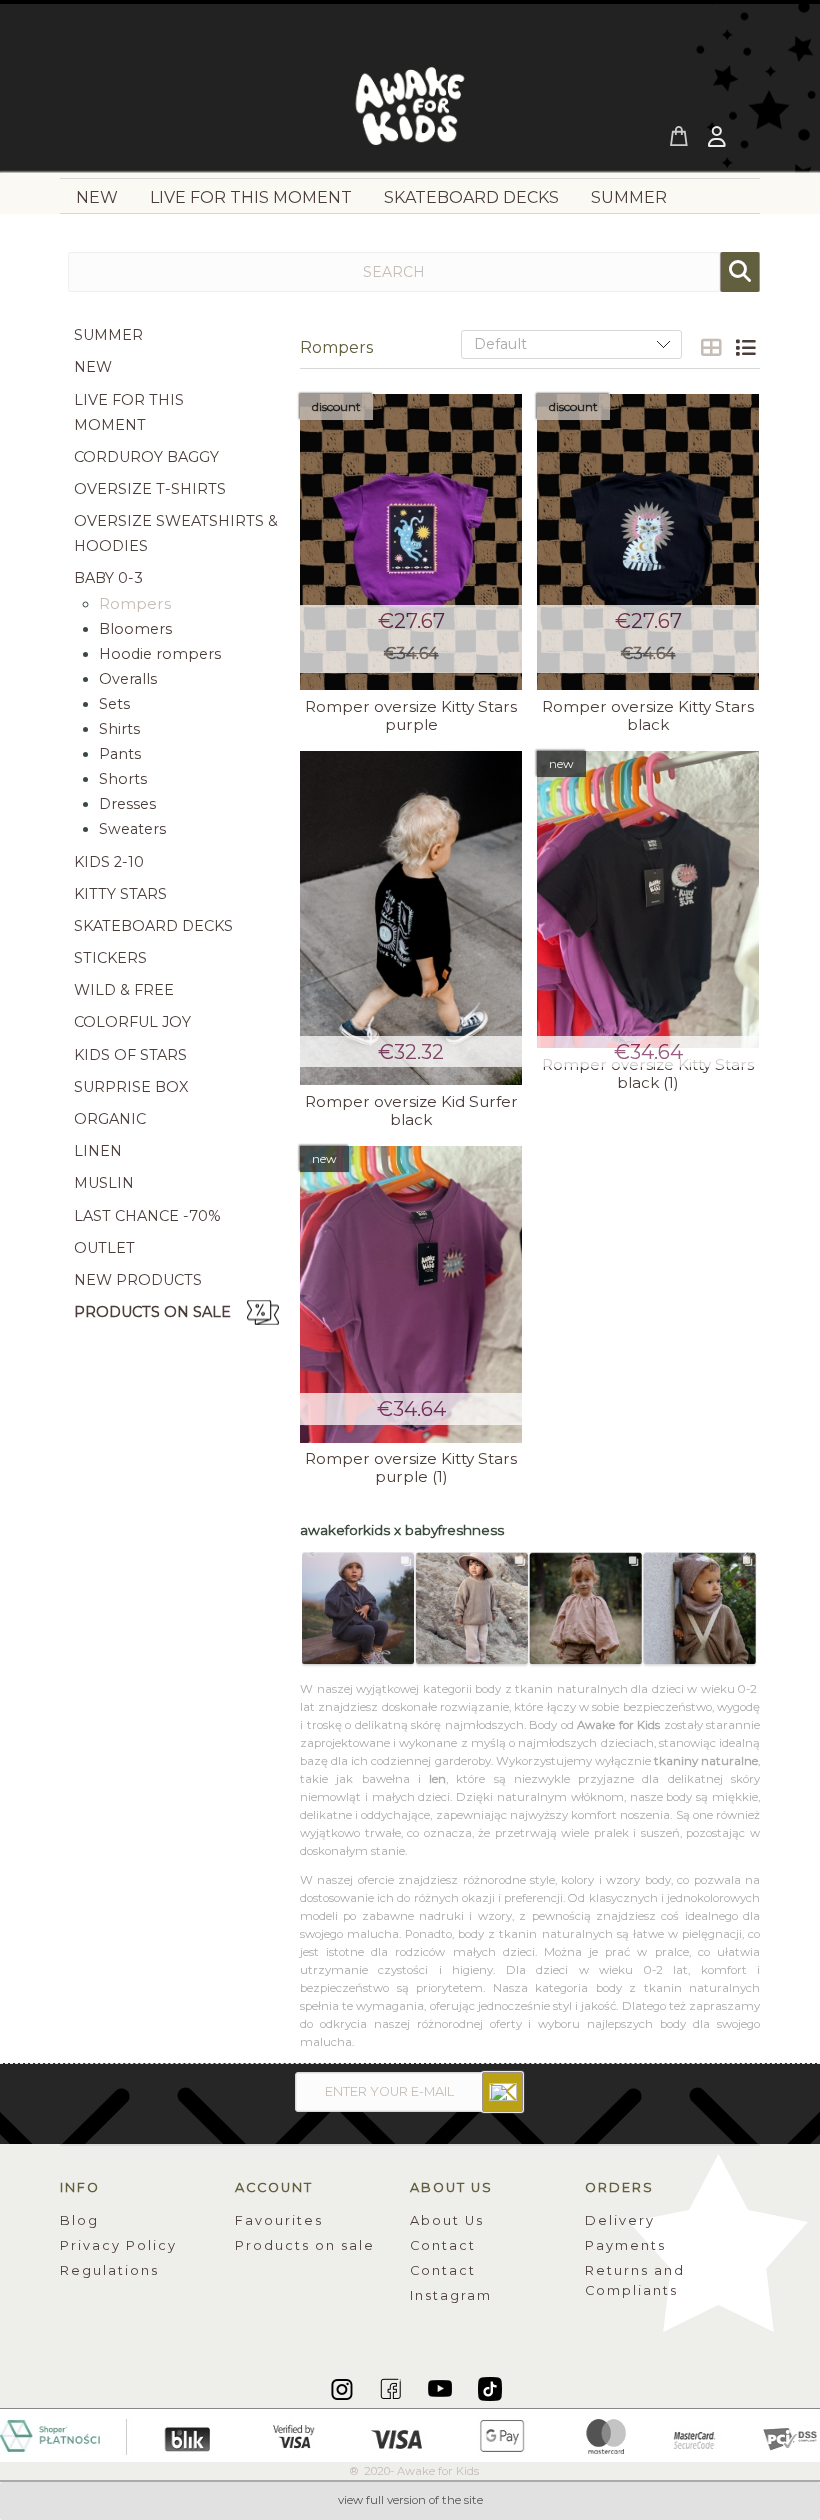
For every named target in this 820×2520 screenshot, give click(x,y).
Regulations (109, 2270)
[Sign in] (719, 139)
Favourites (279, 2220)
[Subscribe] (503, 2092)
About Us (447, 2220)
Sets (114, 704)
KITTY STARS (120, 894)
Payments (625, 2245)
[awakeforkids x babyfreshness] (530, 1609)
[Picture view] (711, 348)
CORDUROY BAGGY (146, 457)
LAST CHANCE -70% (147, 1216)
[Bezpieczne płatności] (410, 2434)
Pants (120, 754)
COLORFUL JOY (132, 1022)
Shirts (119, 729)
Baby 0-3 (108, 578)
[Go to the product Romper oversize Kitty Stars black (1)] (648, 899)
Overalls (128, 679)
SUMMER (108, 335)
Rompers (135, 603)
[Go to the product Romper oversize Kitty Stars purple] (411, 542)
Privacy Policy (118, 2245)
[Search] (740, 272)
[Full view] (745, 348)
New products (138, 1280)
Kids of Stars (130, 1055)
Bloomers (135, 629)
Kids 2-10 (109, 862)
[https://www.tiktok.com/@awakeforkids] (490, 2388)
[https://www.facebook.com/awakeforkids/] (392, 2388)
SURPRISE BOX (131, 1087)
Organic (110, 1119)
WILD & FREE (124, 990)
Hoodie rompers (160, 654)
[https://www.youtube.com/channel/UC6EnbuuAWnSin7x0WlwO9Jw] (441, 2388)
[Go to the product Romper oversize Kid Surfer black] (411, 918)
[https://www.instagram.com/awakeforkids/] (343, 2388)
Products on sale (152, 1312)
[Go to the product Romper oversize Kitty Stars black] (648, 542)
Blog (79, 2220)
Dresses (127, 804)
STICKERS (110, 958)
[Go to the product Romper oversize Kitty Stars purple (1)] (411, 1294)
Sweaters (132, 829)
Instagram (451, 2295)
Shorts (123, 779)
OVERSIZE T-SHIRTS (150, 489)
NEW (93, 367)
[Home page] (410, 112)
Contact (443, 2245)
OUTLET (104, 1248)
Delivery (620, 2220)
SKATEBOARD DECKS (153, 926)
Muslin (104, 1183)
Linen (98, 1151)
